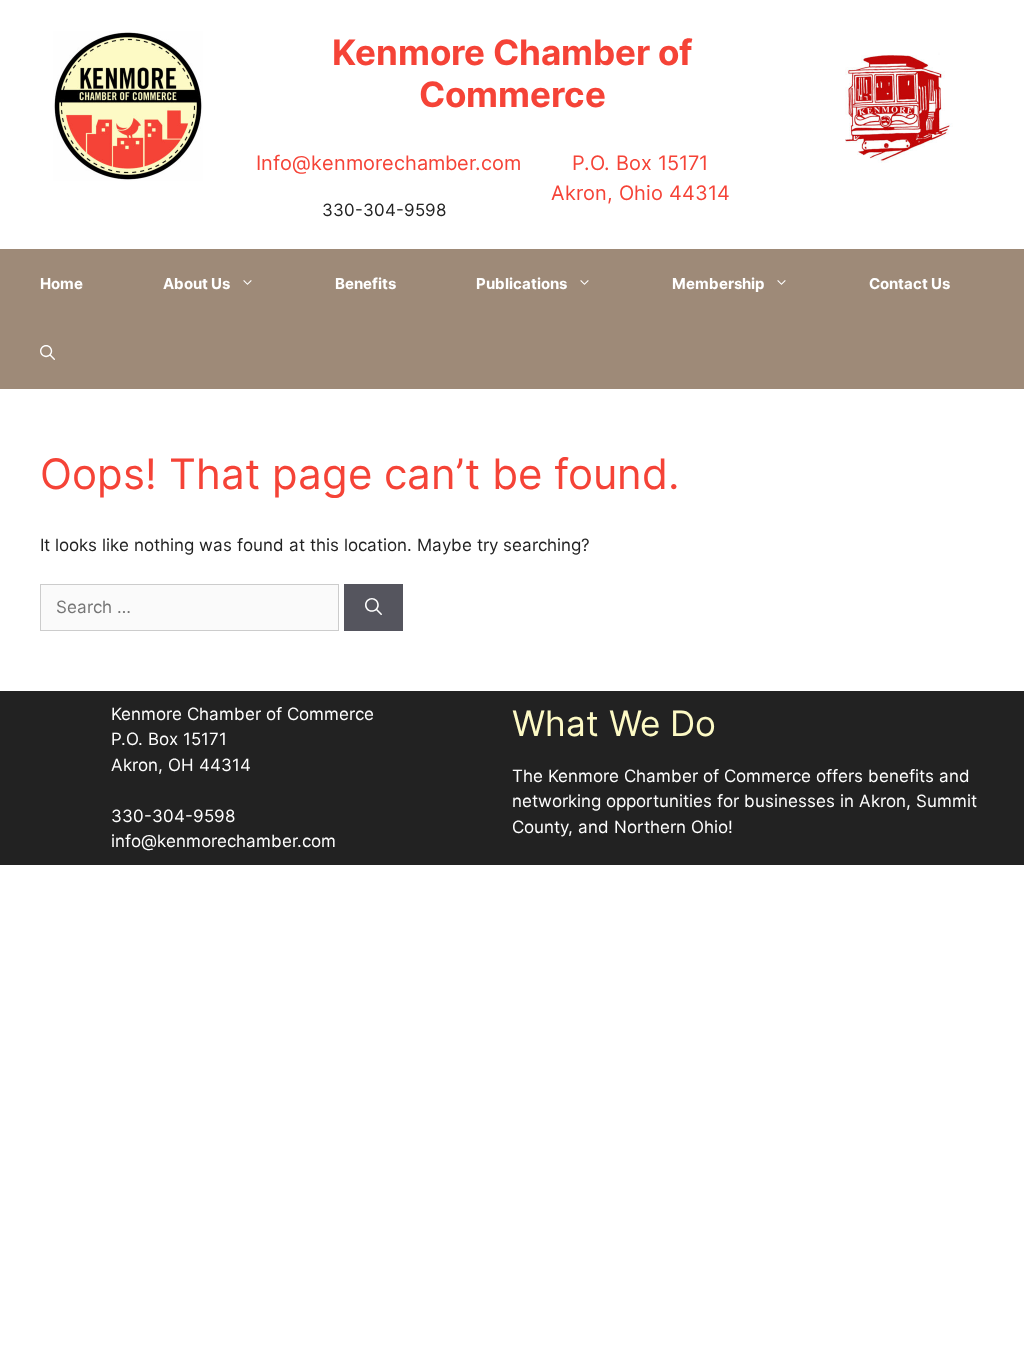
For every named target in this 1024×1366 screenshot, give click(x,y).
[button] (47, 354)
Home (61, 283)
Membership (718, 283)
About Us (196, 283)
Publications (521, 283)
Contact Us (909, 283)
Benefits (365, 283)
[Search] (373, 608)
